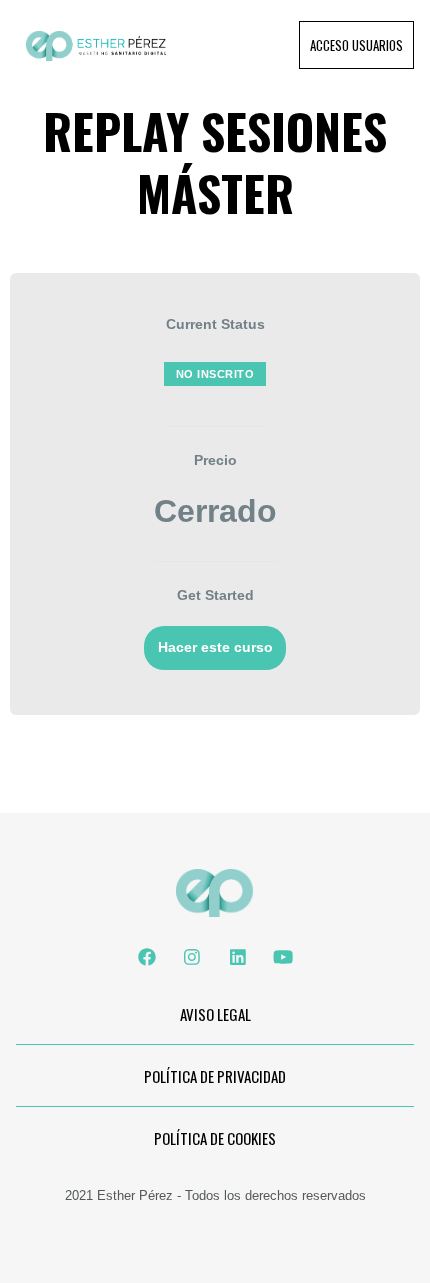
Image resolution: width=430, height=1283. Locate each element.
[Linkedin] (238, 957)
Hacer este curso (215, 647)
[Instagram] (192, 957)
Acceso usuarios (356, 45)
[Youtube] (283, 957)
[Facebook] (147, 957)
